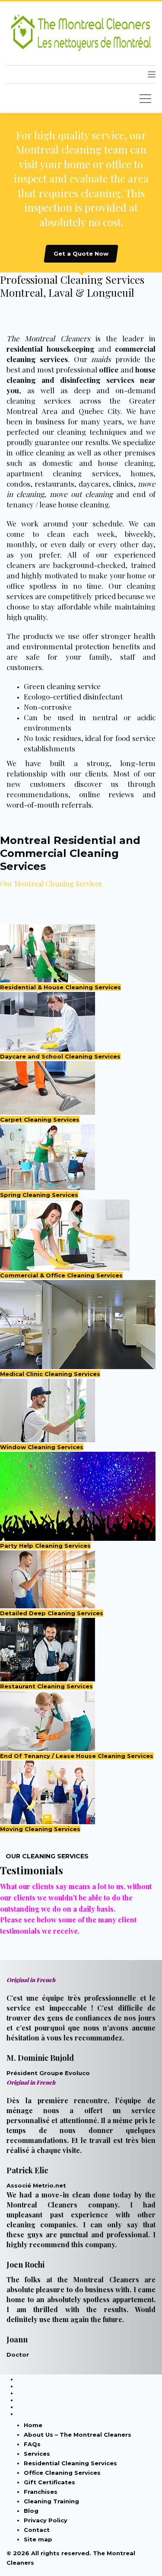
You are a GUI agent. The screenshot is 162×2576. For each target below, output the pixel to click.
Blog (31, 2511)
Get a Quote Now (81, 253)
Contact (37, 2530)
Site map (38, 2539)
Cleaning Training (51, 2501)
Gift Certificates (49, 2482)
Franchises (41, 2492)
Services (37, 2454)
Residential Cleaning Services (70, 2463)
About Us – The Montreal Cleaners (78, 2435)
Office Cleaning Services (62, 2473)
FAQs (32, 2444)
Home (33, 2425)
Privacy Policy (46, 2520)
